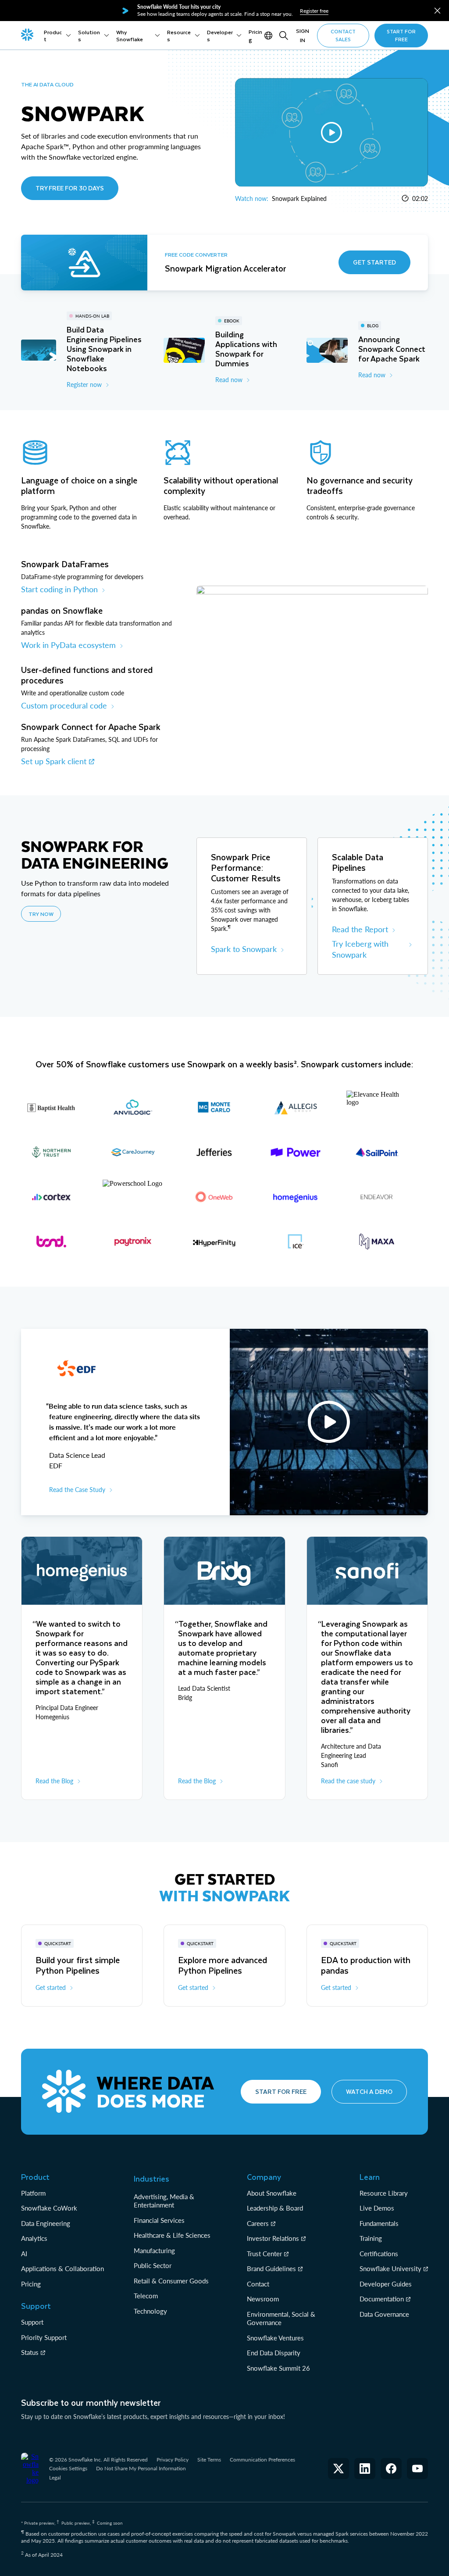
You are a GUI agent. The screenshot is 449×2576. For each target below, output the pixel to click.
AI (24, 2254)
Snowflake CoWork (49, 2208)
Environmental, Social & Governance (281, 2318)
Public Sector (153, 2265)
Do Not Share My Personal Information (141, 2468)
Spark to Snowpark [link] (244, 949)
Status (30, 2352)
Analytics (34, 2238)
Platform (33, 2193)
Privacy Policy (173, 2460)
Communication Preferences (262, 2460)
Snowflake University (390, 2268)
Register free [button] (314, 11)
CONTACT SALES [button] (343, 35)
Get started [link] (51, 1987)
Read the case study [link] (348, 1781)
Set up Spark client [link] (54, 761)
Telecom (146, 2296)
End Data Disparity (274, 2353)
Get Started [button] (374, 262)
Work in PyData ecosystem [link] (68, 645)
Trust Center (264, 2254)
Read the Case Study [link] (77, 1490)
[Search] (284, 36)
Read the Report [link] (360, 929)
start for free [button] (401, 35)
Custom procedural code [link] (64, 705)
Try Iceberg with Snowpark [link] (360, 949)
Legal (55, 2478)
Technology (150, 2311)
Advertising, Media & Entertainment (164, 2201)
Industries (151, 2179)
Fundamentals (379, 2223)
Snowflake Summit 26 (278, 2368)
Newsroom (263, 2299)
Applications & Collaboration (62, 2268)
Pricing (31, 2284)
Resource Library (384, 2193)
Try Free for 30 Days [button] (70, 188)
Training (371, 2238)
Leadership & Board (275, 2208)
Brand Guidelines (271, 2268)
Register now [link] (84, 385)
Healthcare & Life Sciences (172, 2235)
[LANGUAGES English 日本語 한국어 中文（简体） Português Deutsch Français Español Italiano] (269, 36)
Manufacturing (154, 2250)
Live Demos (377, 2208)
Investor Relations (273, 2238)
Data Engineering (46, 2223)
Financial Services (159, 2220)
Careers (258, 2223)
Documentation (382, 2299)
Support (32, 2322)
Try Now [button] (41, 914)
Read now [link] (229, 380)
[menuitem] (57, 36)
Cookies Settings (68, 2469)
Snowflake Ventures (275, 2338)
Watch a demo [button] (369, 2091)
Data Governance (384, 2314)
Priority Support (44, 2337)
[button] (437, 11)
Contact (258, 2284)
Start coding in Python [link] (59, 589)
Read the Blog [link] (54, 1781)
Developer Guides (386, 2284)
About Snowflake (272, 2193)
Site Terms (209, 2460)
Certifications (379, 2254)
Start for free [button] (281, 2091)
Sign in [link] (303, 35)
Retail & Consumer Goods (171, 2281)
